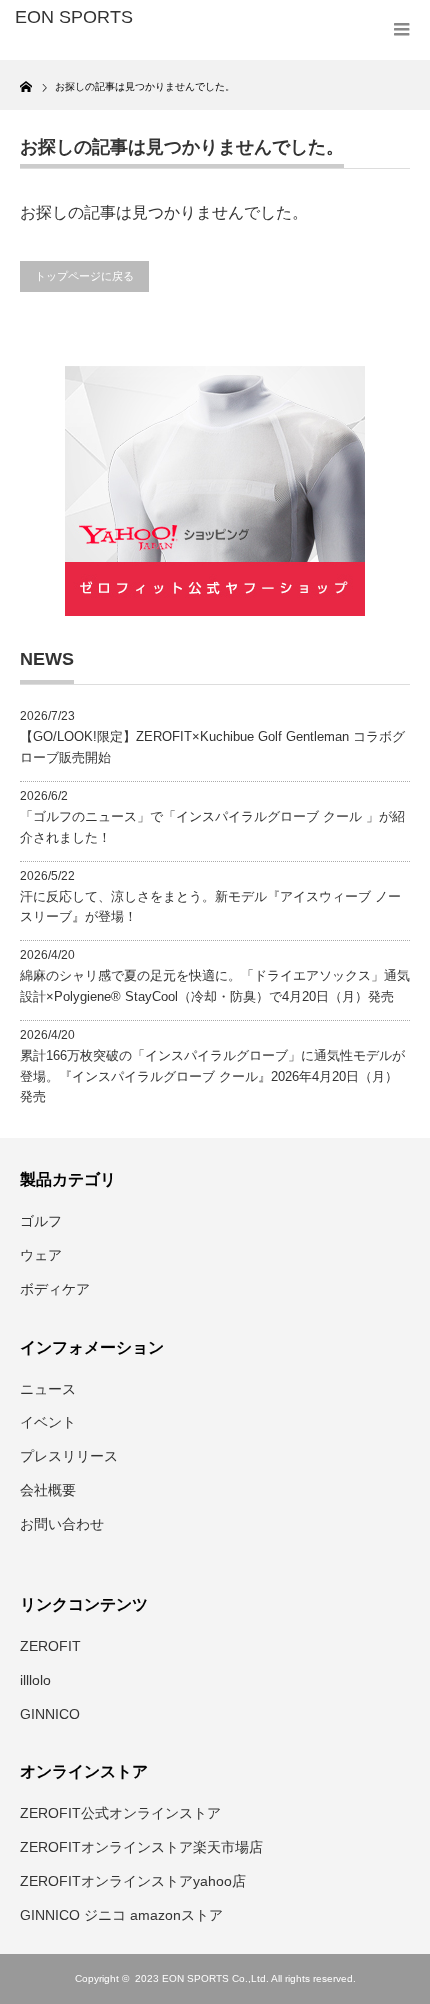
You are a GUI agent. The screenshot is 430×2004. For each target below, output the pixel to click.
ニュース (48, 1389)
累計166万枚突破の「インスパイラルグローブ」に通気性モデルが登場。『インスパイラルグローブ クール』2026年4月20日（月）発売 (212, 1076)
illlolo (35, 1680)
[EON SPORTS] (101, 18)
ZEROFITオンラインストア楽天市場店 (141, 1847)
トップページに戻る (84, 276)
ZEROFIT (50, 1646)
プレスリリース (69, 1456)
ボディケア (55, 1289)
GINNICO (50, 1714)
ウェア (41, 1255)
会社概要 (48, 1490)
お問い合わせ (62, 1524)
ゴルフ (41, 1221)
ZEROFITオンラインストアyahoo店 (133, 1881)
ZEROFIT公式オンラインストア (120, 1813)
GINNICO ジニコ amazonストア (121, 1915)
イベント (48, 1422)
